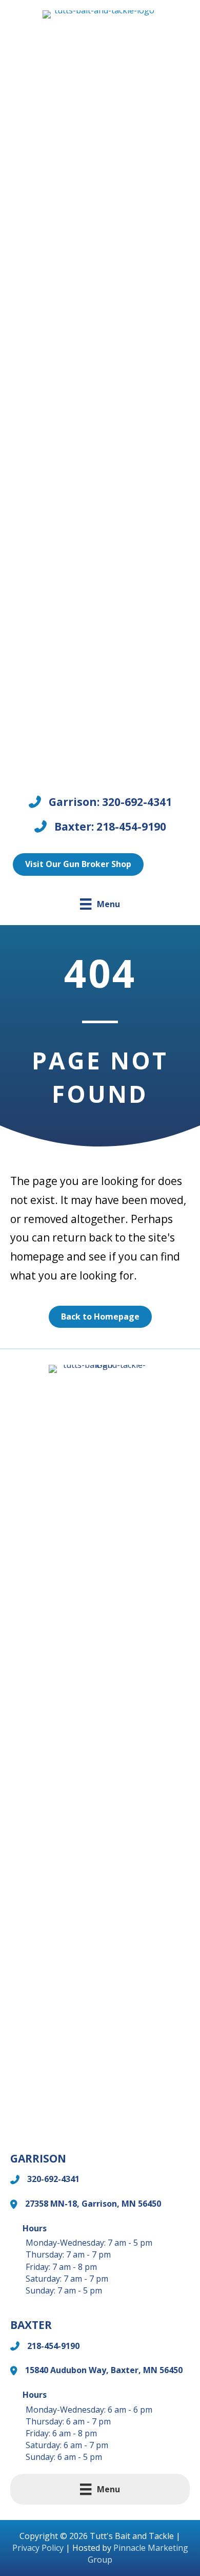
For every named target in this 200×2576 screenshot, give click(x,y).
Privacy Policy (38, 2548)
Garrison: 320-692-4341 (110, 802)
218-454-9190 (53, 2346)
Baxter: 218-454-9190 (110, 826)
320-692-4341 (53, 2179)
